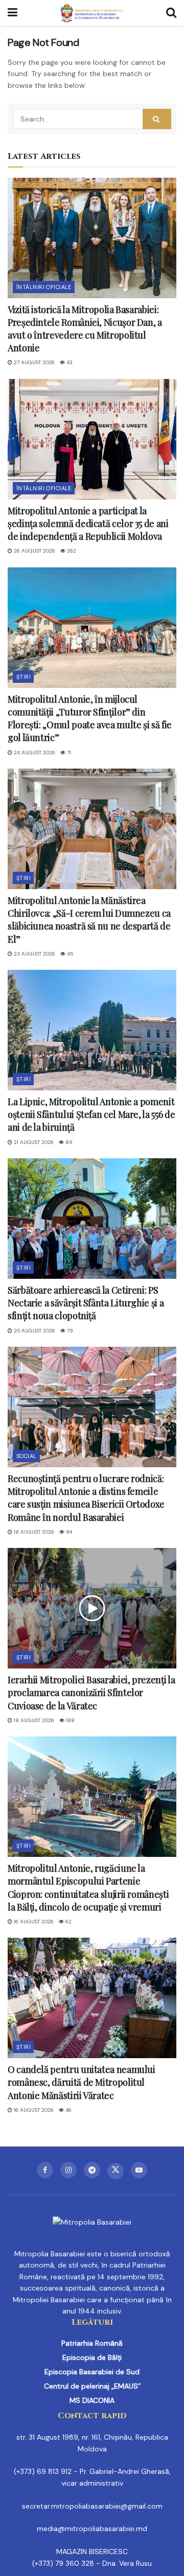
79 (69, 1331)
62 (68, 1922)
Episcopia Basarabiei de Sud (92, 2372)
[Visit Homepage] (92, 13)
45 (70, 954)
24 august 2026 (34, 753)
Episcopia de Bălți (92, 2357)
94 (68, 1532)
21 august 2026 (33, 1142)
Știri (24, 677)
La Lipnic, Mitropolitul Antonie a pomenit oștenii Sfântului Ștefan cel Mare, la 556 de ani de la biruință (91, 1114)
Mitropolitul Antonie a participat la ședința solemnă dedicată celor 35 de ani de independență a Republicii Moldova (88, 523)
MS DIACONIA (92, 2400)
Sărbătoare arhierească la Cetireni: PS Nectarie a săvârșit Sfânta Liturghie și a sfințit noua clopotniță (86, 1303)
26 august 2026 (34, 551)
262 (71, 551)
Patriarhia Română (92, 2343)
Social (27, 1456)
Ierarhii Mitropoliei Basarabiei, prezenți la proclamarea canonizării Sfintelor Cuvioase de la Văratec (91, 1692)
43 (69, 362)
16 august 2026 (33, 1922)
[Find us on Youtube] (139, 2170)
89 (68, 1142)
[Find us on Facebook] (45, 2170)
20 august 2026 (34, 1331)
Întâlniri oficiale (44, 287)
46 (68, 2110)
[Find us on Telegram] (92, 2170)
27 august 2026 (33, 362)
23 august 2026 (34, 954)
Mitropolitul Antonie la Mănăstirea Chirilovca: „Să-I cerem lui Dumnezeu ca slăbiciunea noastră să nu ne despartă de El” (89, 920)
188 (70, 1720)
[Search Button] (171, 13)
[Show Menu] (13, 13)
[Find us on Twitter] (116, 2171)
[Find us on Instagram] (68, 2170)
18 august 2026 (33, 1532)
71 (68, 753)
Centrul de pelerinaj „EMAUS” (92, 2386)
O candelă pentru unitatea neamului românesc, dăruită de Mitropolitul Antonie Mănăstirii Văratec (82, 2082)
